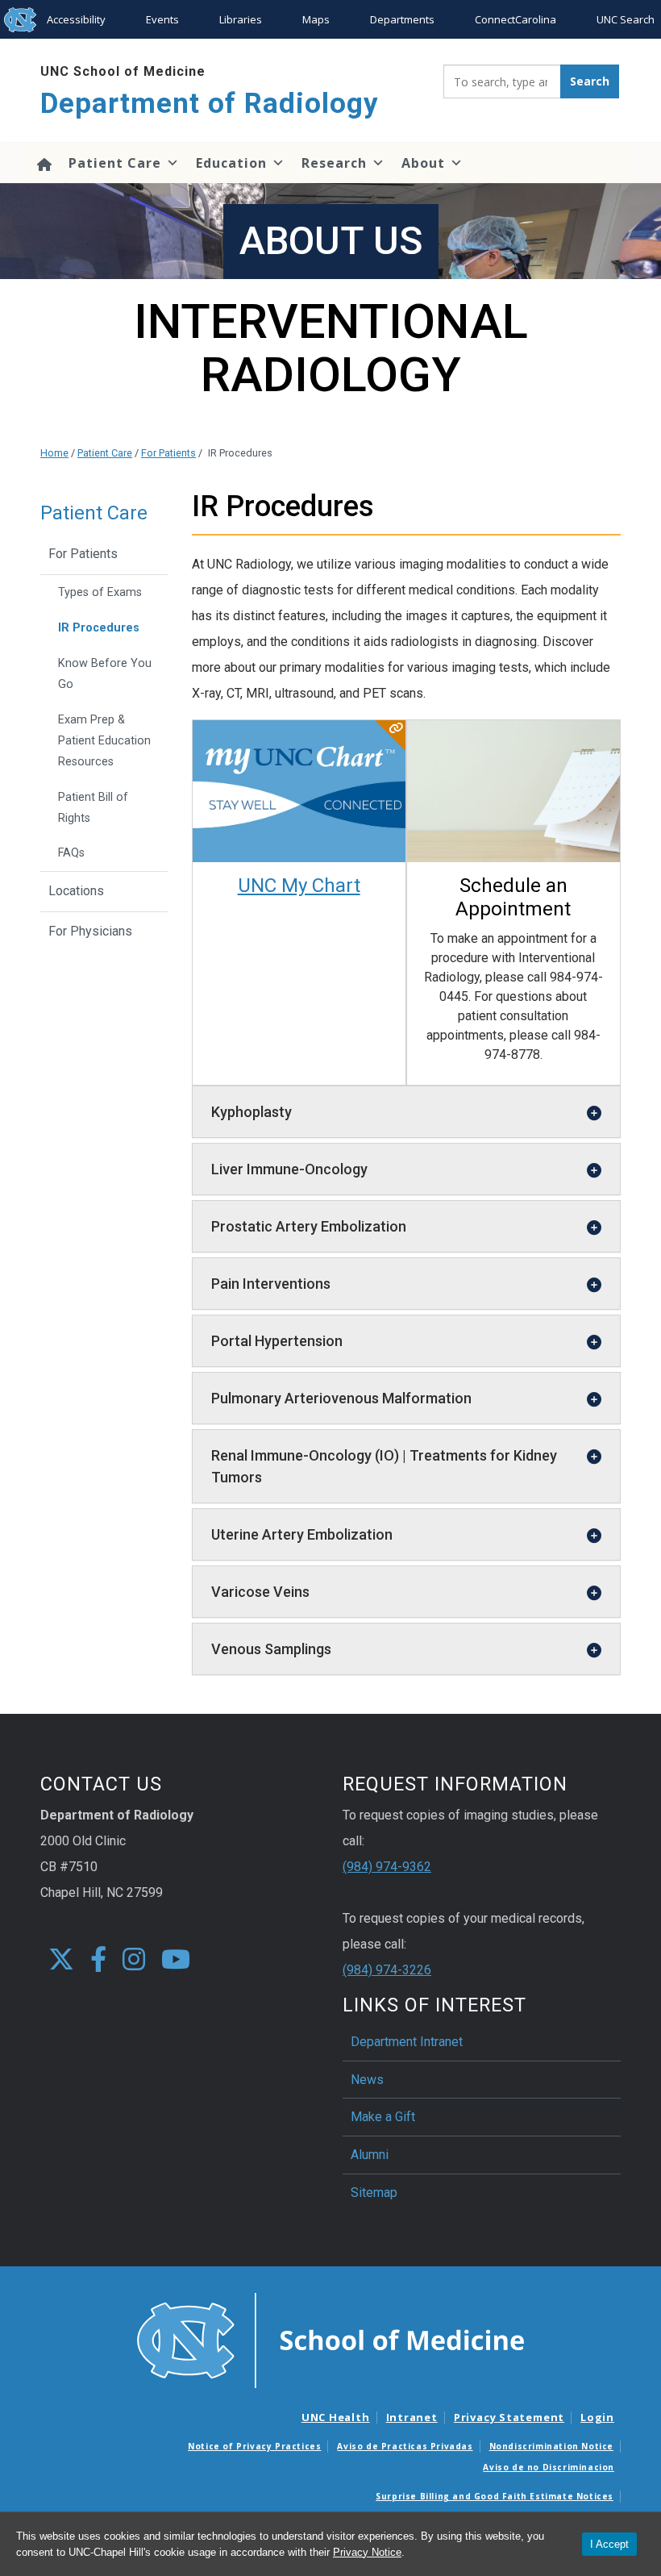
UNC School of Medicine (123, 71)
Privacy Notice (367, 2552)
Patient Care (115, 163)
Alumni (370, 2155)
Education (231, 163)
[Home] (44, 163)
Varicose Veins (260, 1592)
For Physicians (90, 931)
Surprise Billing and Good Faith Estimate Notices (495, 2496)
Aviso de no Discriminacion (549, 2467)
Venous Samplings (271, 1649)
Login (597, 2417)
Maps (316, 19)
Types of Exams (100, 592)
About (423, 163)
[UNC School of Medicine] (330, 2340)
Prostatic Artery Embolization (309, 1226)
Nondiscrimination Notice (551, 2446)
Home (54, 453)
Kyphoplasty (252, 1112)
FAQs (71, 853)
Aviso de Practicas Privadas (405, 2446)
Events (162, 19)
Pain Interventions (271, 1284)
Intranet (412, 2417)
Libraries (241, 19)
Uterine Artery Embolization (302, 1534)
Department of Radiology (210, 104)
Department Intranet (407, 2042)
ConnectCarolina (515, 19)
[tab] (407, 1112)
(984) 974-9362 (387, 1867)
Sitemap (374, 2193)
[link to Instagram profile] (134, 1960)
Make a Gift (383, 2117)
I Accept (609, 2544)
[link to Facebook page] (98, 1960)
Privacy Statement (509, 2417)
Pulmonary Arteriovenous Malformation (341, 1398)
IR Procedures (99, 628)
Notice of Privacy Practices (254, 2446)
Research (334, 163)
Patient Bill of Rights (93, 808)
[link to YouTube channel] (176, 1960)
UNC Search (626, 19)
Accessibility (76, 19)
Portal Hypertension (277, 1341)
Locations (76, 891)
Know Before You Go (105, 674)
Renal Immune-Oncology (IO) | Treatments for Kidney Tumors (384, 1466)
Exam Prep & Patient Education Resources (104, 741)
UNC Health (336, 2417)
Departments (402, 19)
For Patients (168, 453)
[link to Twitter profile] (61, 1960)
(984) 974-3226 (387, 1970)
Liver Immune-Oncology (289, 1169)
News (367, 2080)
